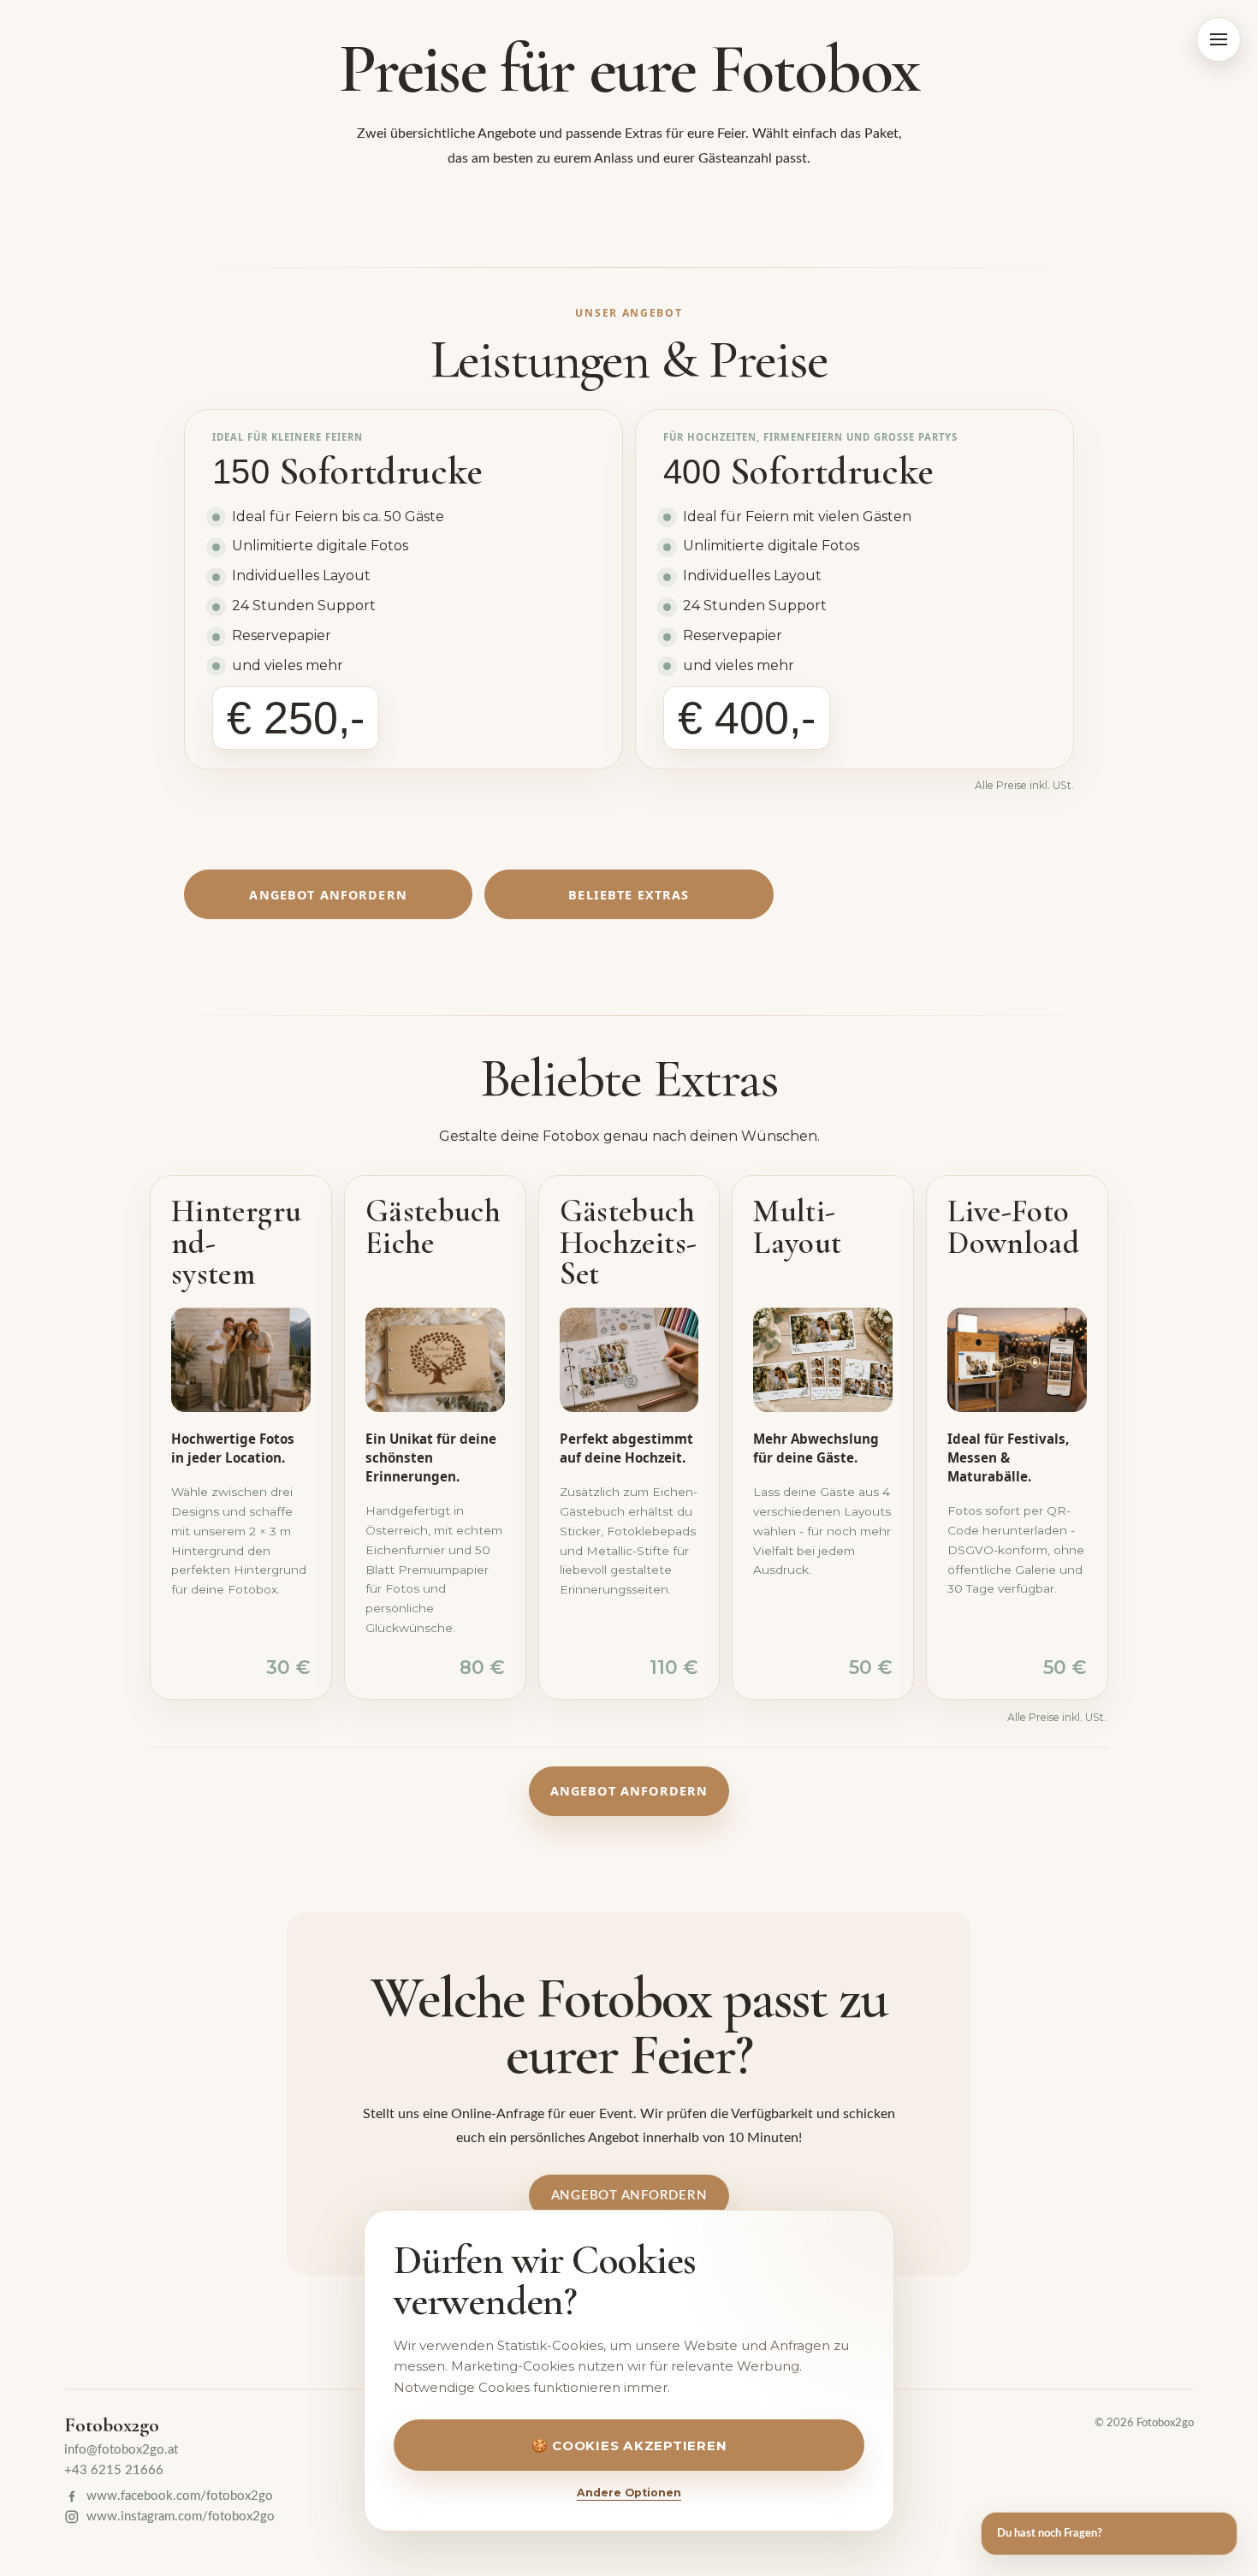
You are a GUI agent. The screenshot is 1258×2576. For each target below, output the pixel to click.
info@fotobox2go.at (121, 2450)
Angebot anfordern (328, 895)
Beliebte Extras (629, 895)
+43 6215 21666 (114, 2470)
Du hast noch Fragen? (1050, 2533)
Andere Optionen (629, 2493)
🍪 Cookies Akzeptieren (629, 2445)
